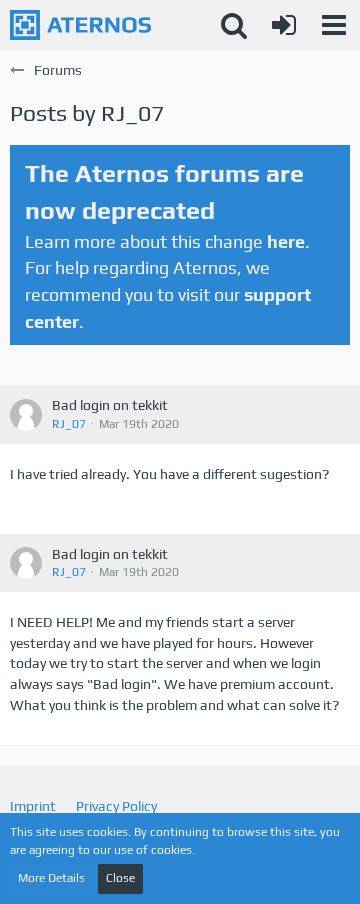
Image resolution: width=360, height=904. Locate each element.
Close (120, 878)
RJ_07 (69, 424)
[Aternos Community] (80, 25)
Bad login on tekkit (110, 405)
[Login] (284, 25)
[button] (334, 25)
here (286, 241)
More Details (51, 878)
